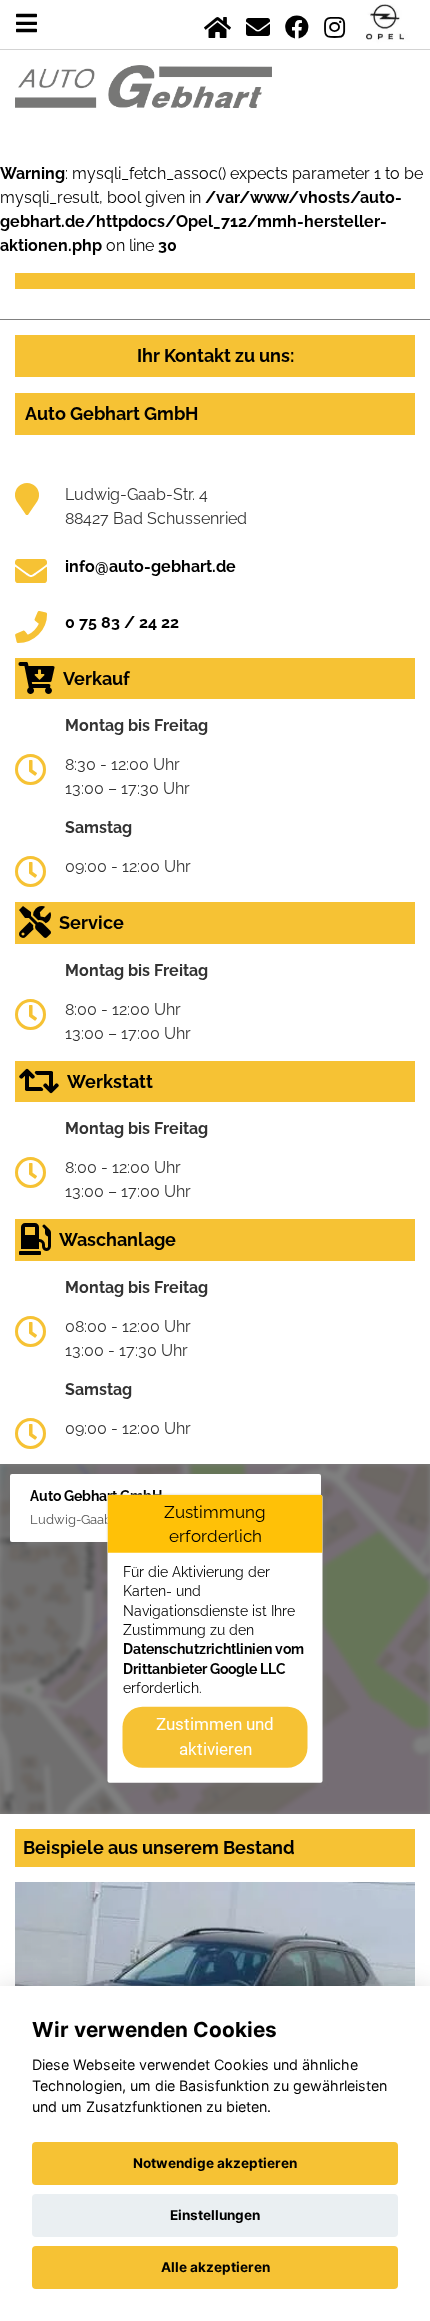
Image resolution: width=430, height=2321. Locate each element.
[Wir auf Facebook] (297, 23)
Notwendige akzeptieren (215, 2163)
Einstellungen (215, 2215)
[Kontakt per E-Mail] (258, 23)
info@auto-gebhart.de (150, 566)
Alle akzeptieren (215, 2267)
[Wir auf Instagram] (334, 23)
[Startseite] (217, 23)
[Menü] (26, 23)
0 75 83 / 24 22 (122, 622)
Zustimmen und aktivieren (215, 1736)
